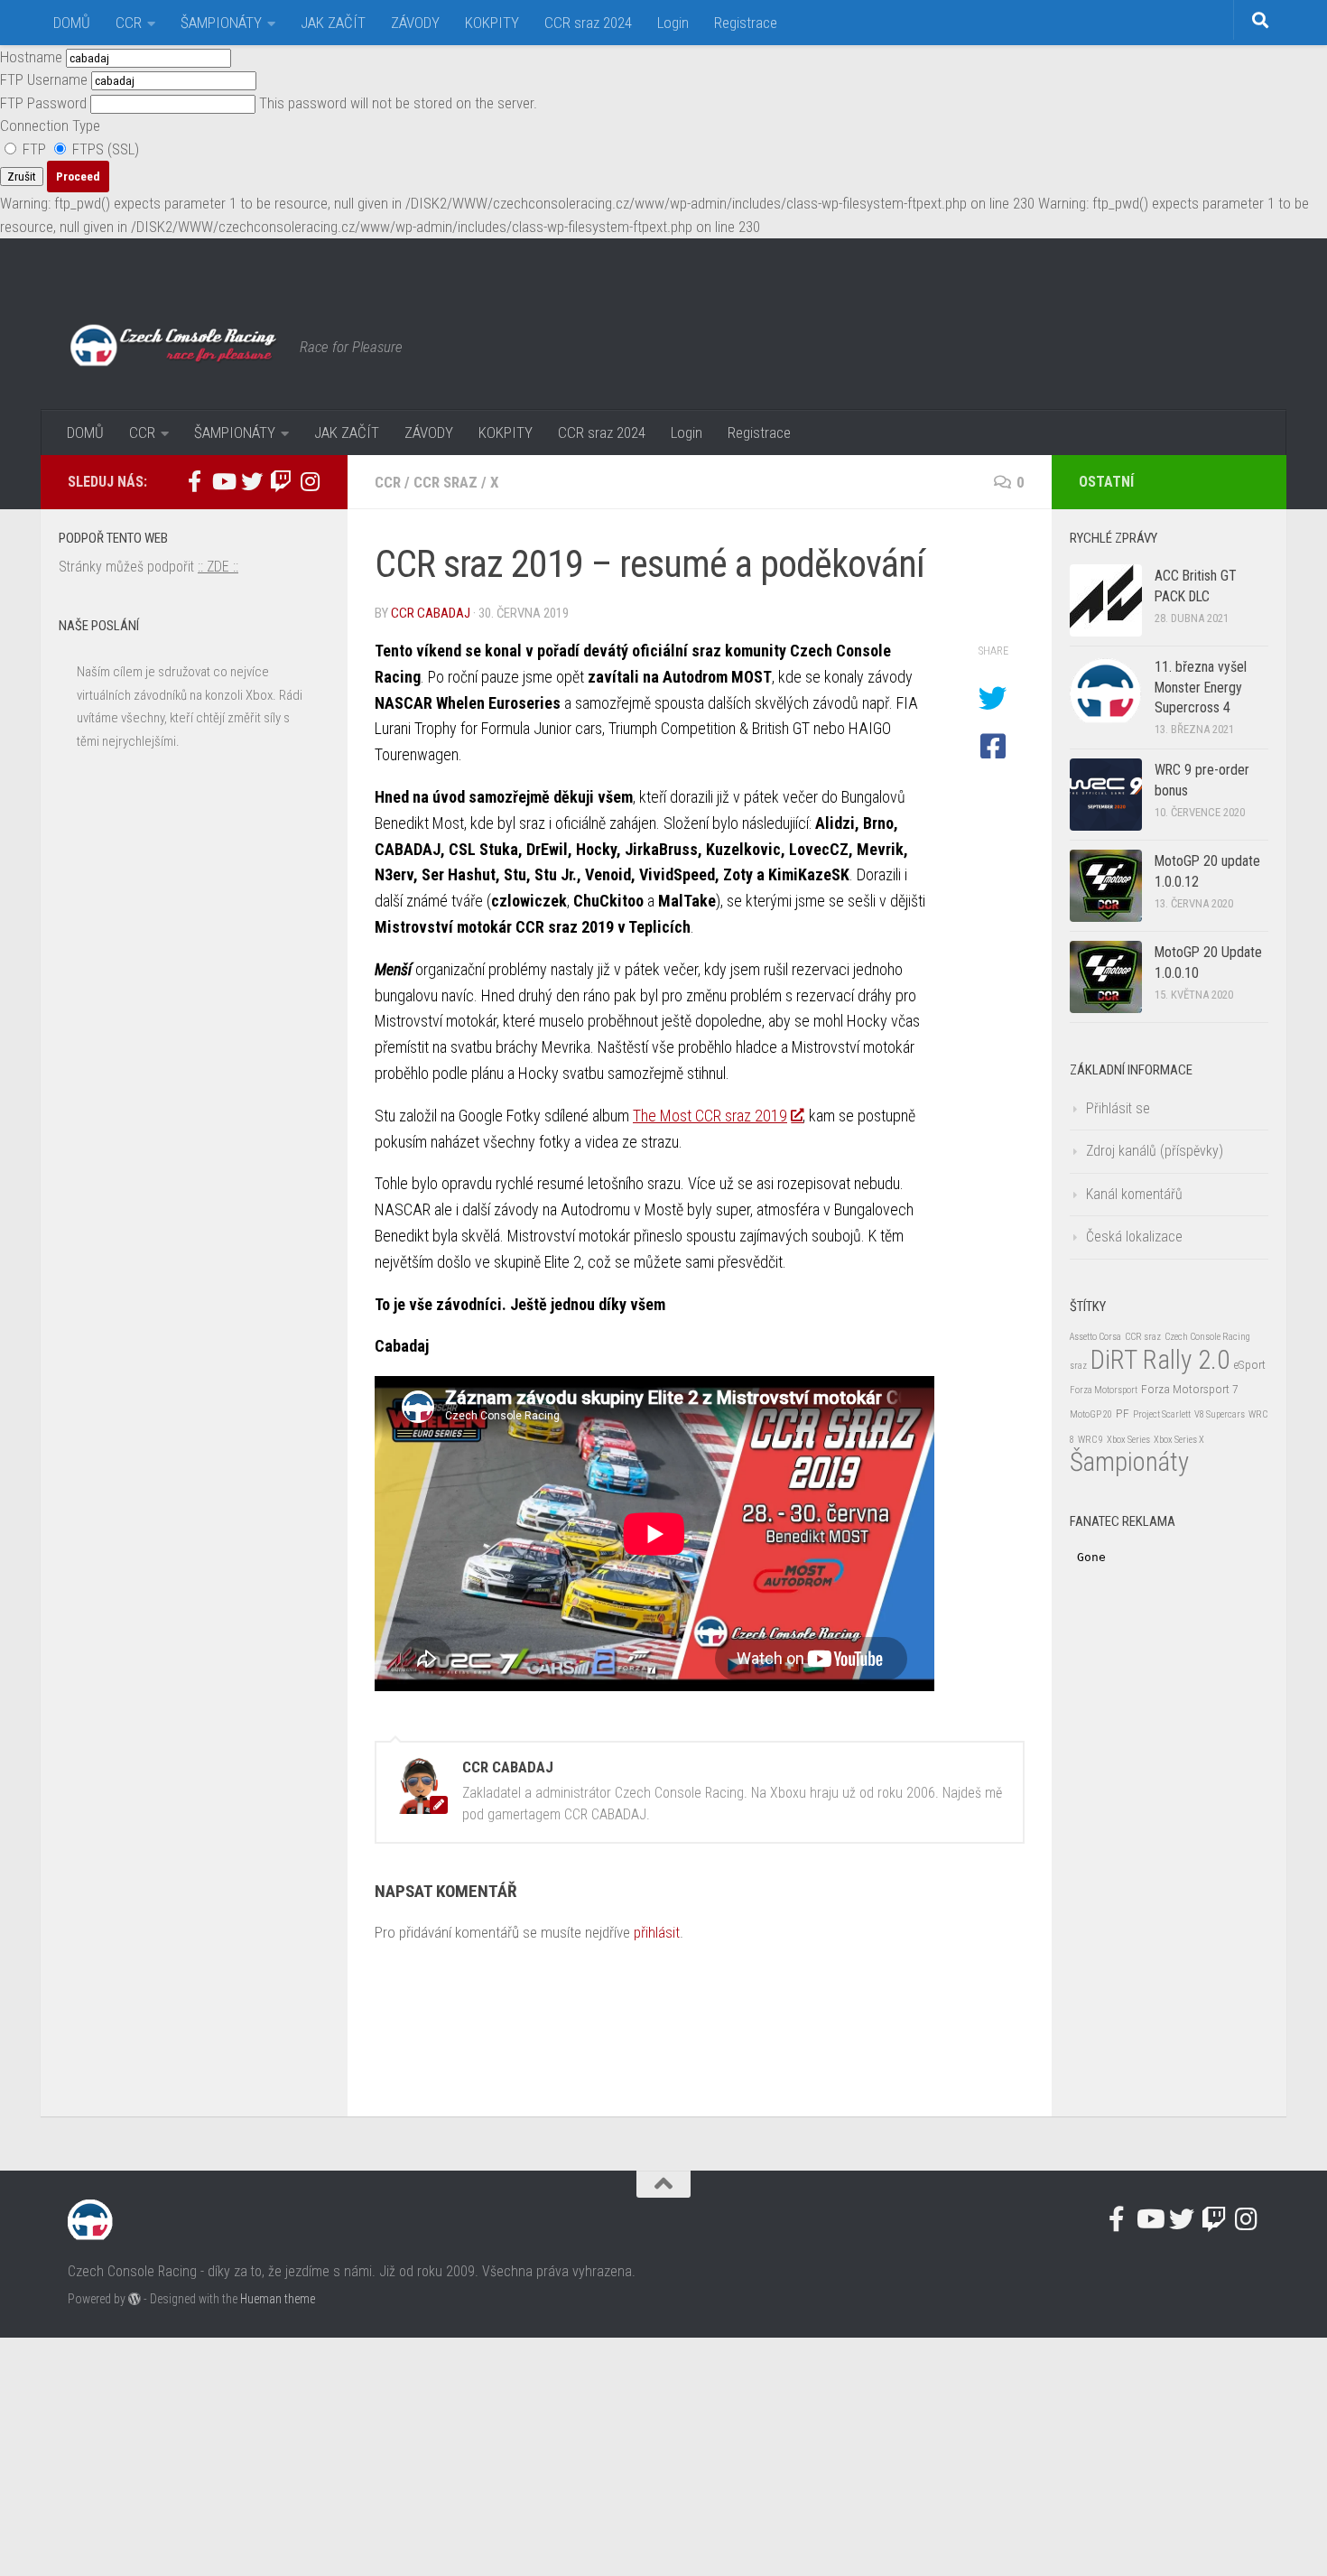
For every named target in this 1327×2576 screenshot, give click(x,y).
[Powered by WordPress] (135, 2299)
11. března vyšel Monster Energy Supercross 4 (1201, 687)
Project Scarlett (1162, 1414)
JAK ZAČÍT (333, 23)
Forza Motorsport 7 (1190, 1389)
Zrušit (22, 177)
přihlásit (657, 1932)
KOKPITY (492, 23)
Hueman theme (278, 2299)
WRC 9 (1090, 1440)
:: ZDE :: (218, 567)
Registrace (746, 23)
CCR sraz (445, 482)
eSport (1249, 1364)
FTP (34, 149)
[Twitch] (281, 481)
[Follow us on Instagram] (310, 481)
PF (1123, 1413)
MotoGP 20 (1091, 1414)
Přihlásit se (1118, 1108)
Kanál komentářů (1134, 1194)
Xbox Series (1128, 1440)
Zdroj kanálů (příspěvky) (1155, 1151)
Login (673, 23)
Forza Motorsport (1104, 1390)
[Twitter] (252, 481)
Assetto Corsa (1095, 1337)
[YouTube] (223, 481)
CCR (129, 23)
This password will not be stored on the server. (269, 103)
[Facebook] (194, 481)
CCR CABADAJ (431, 613)
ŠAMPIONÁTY (221, 23)
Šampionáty (1129, 1462)
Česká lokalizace (1134, 1237)
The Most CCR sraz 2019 (710, 1116)
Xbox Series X (1179, 1440)
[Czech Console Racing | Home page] (175, 347)
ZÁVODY (415, 23)
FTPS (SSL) (104, 149)
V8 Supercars (1220, 1414)
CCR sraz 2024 (588, 23)
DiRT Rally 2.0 (1160, 1360)
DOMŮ (72, 23)
